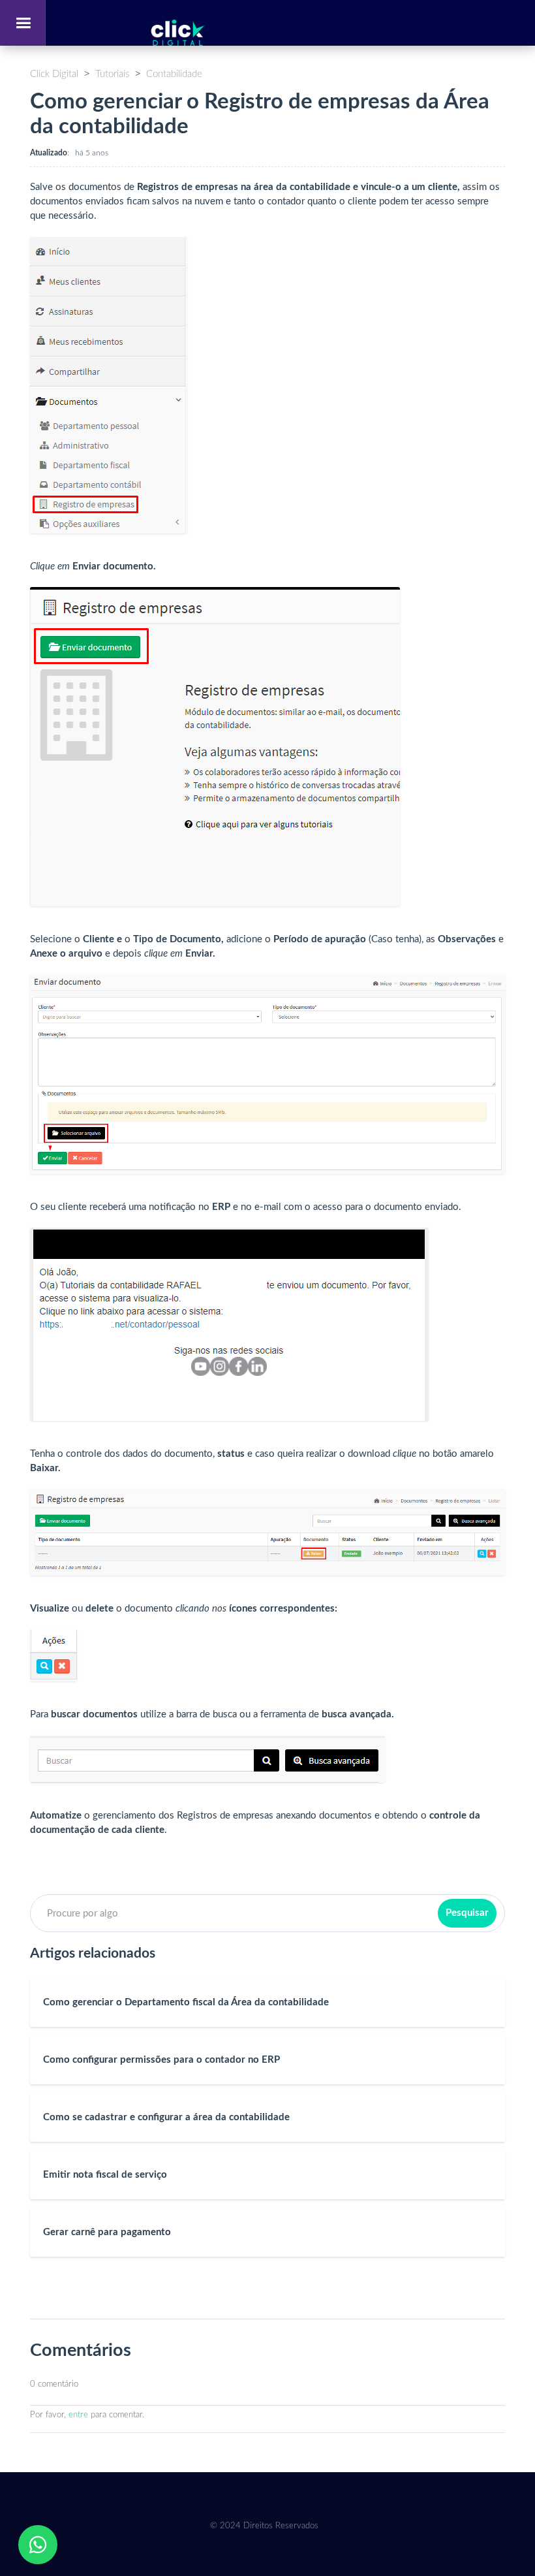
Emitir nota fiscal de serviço (105, 2175)
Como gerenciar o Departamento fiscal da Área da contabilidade (186, 2002)
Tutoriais (112, 74)
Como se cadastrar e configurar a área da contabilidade (166, 2117)
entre (78, 2415)
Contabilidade (174, 74)
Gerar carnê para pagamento (107, 2232)
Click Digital (54, 74)
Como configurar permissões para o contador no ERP (161, 2060)
